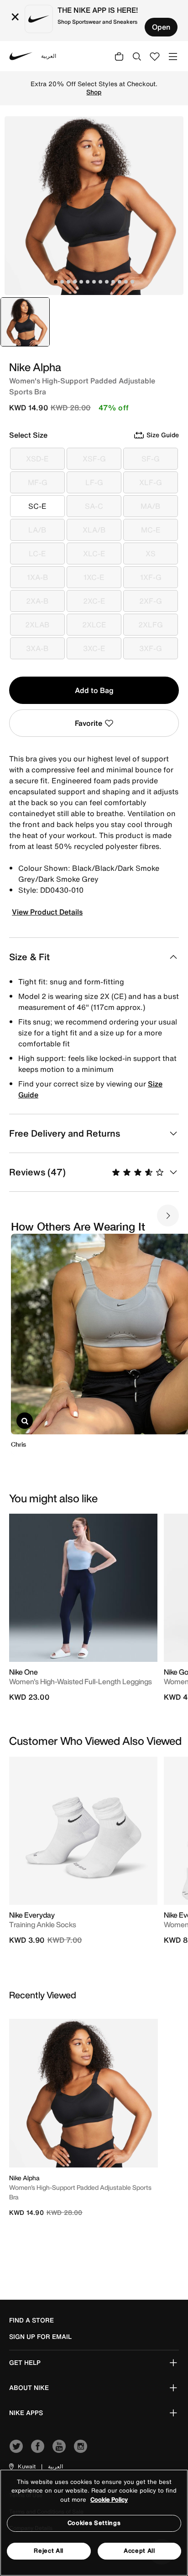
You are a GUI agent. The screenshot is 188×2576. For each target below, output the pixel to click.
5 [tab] (81, 282)
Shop (94, 92)
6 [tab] (88, 282)
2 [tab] (62, 282)
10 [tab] (113, 282)
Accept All (139, 2551)
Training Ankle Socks (43, 1924)
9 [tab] (107, 282)
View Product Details (47, 912)
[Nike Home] (21, 56)
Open (161, 27)
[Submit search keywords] (137, 56)
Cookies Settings (94, 2523)
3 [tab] (68, 282)
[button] (22, 2467)
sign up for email (40, 2337)
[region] (94, 2523)
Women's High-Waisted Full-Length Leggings (81, 1681)
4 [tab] (75, 282)
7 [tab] (94, 282)
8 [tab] (100, 282)
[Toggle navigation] (173, 56)
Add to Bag (94, 690)
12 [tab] (126, 282)
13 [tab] (132, 282)
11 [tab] (120, 282)
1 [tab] (56, 282)
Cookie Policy (109, 2500)
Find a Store (31, 2320)
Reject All (49, 2551)
